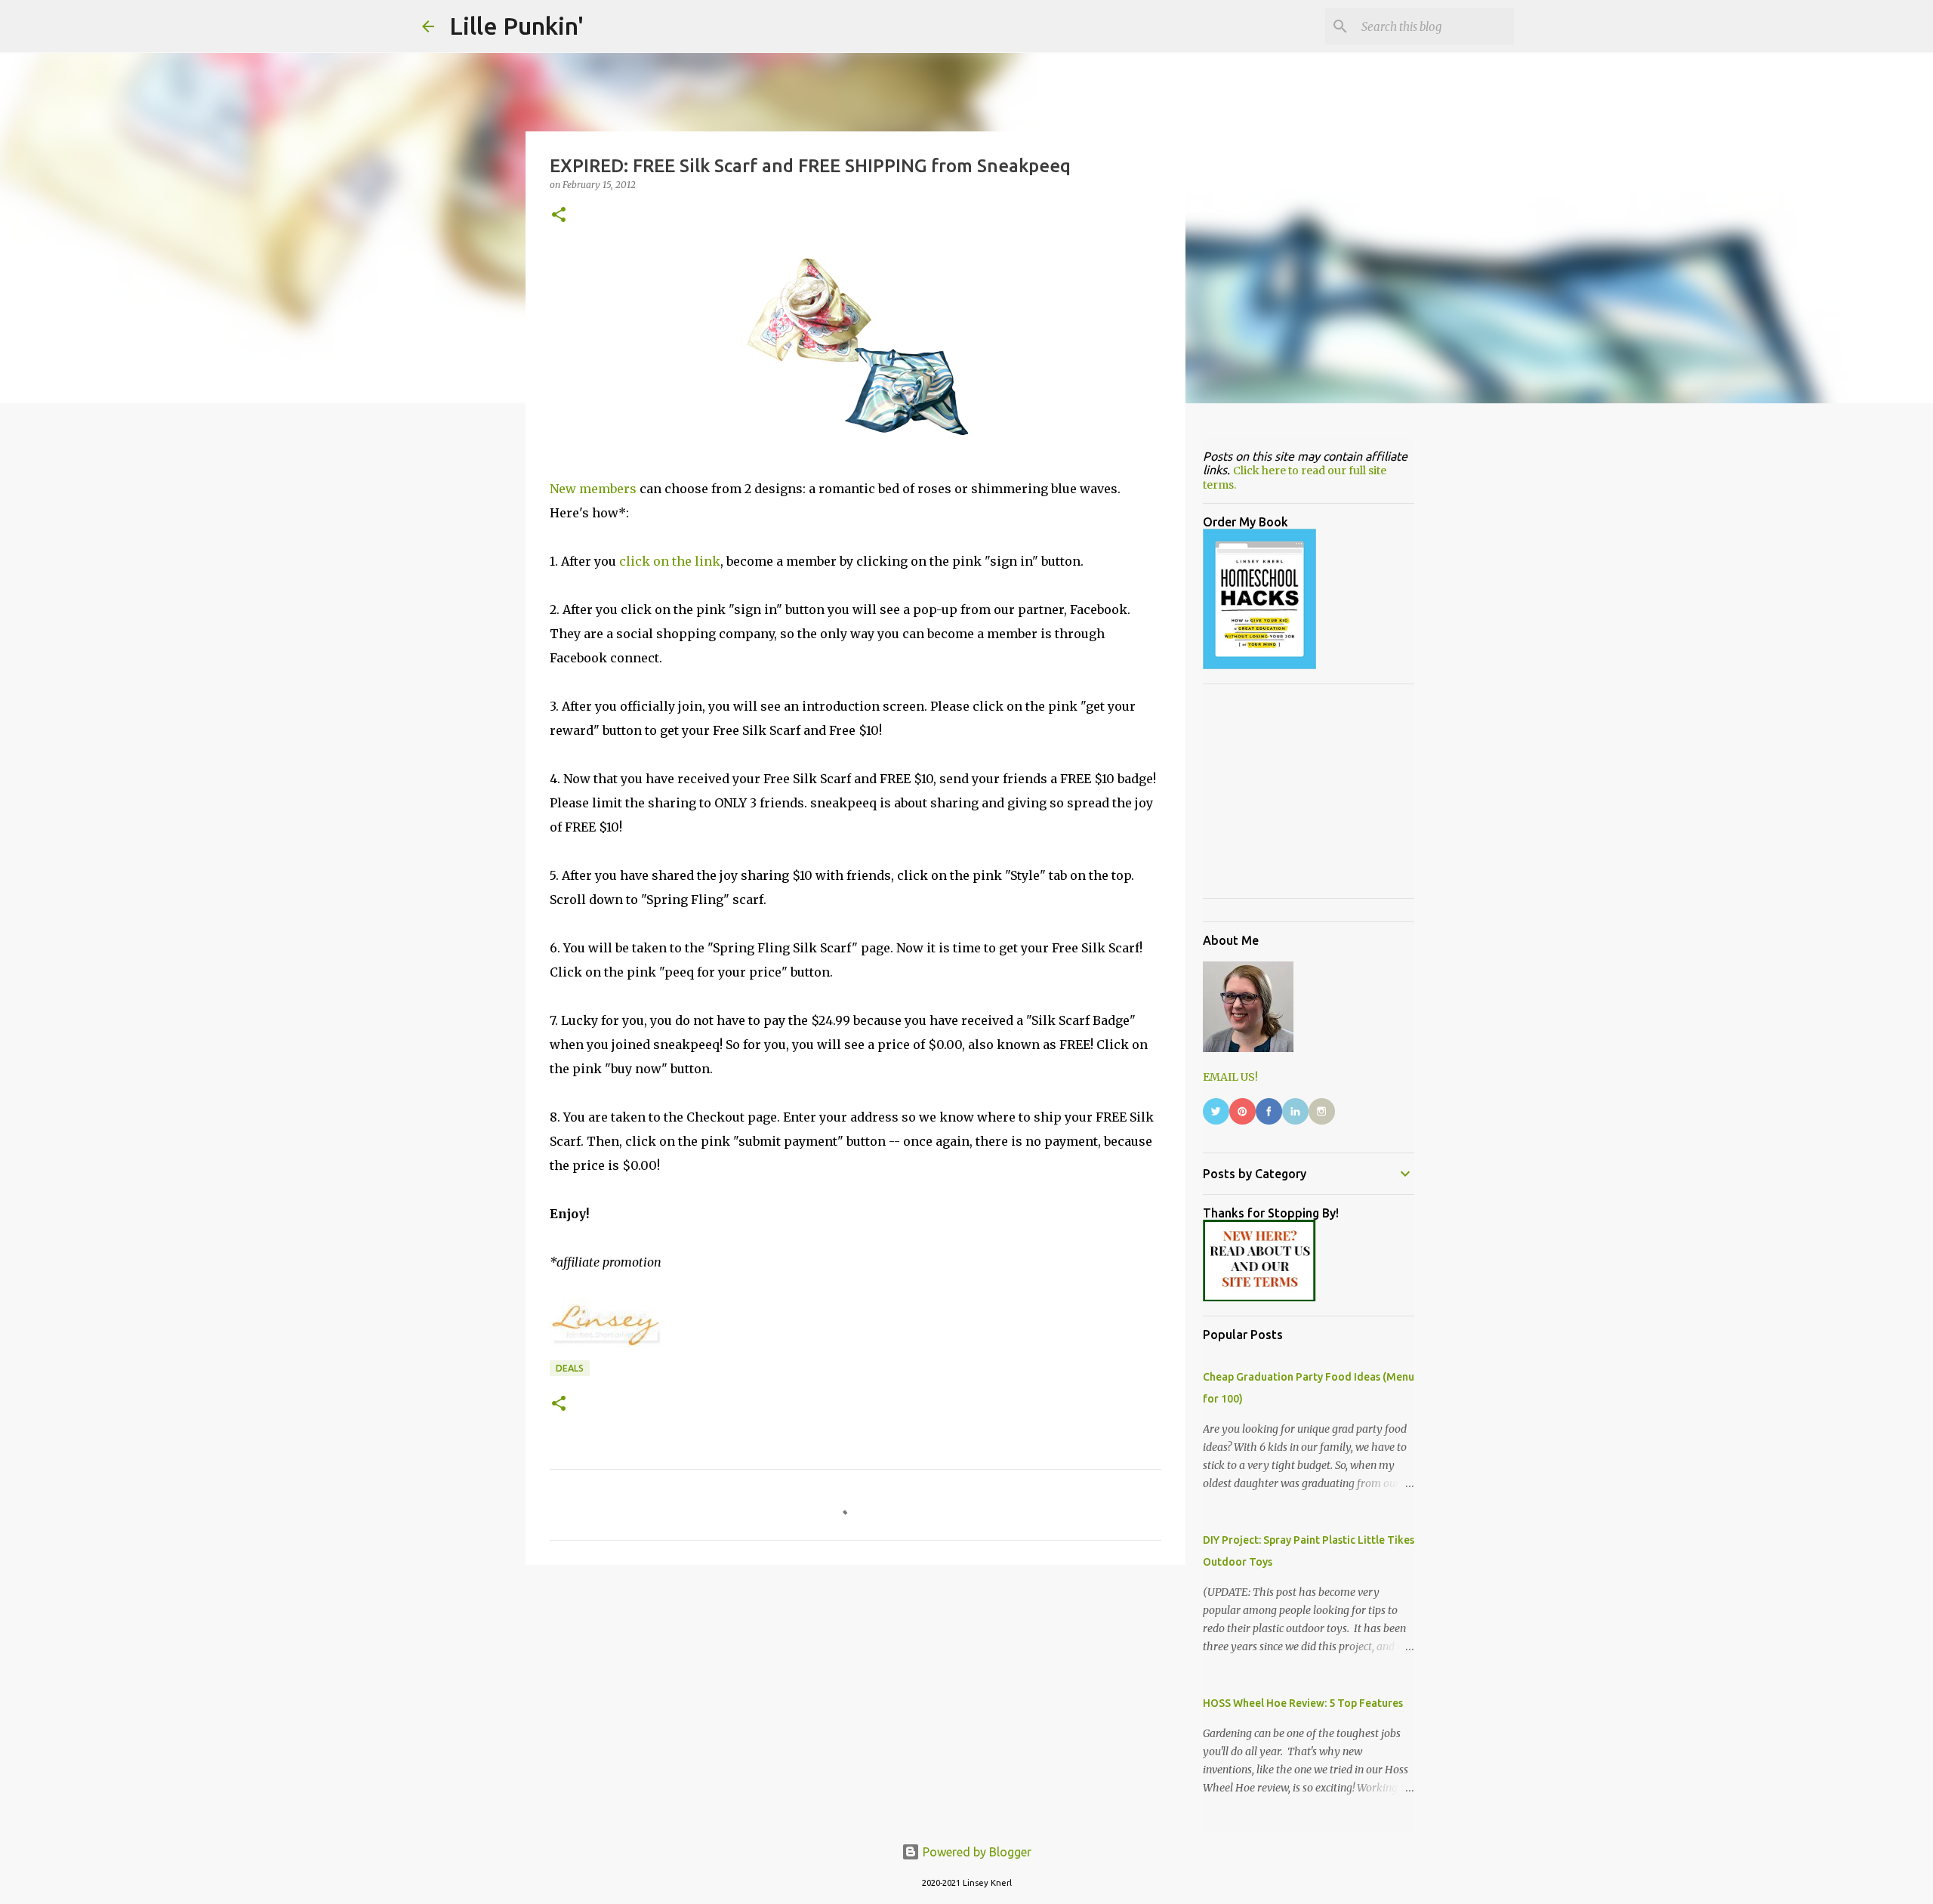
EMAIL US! (1230, 1077)
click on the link (670, 561)
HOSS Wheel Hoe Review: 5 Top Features (1303, 1703)
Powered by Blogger (976, 1852)
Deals (570, 1368)
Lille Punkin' (516, 26)
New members (593, 489)
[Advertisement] (856, 1693)
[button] (559, 216)
